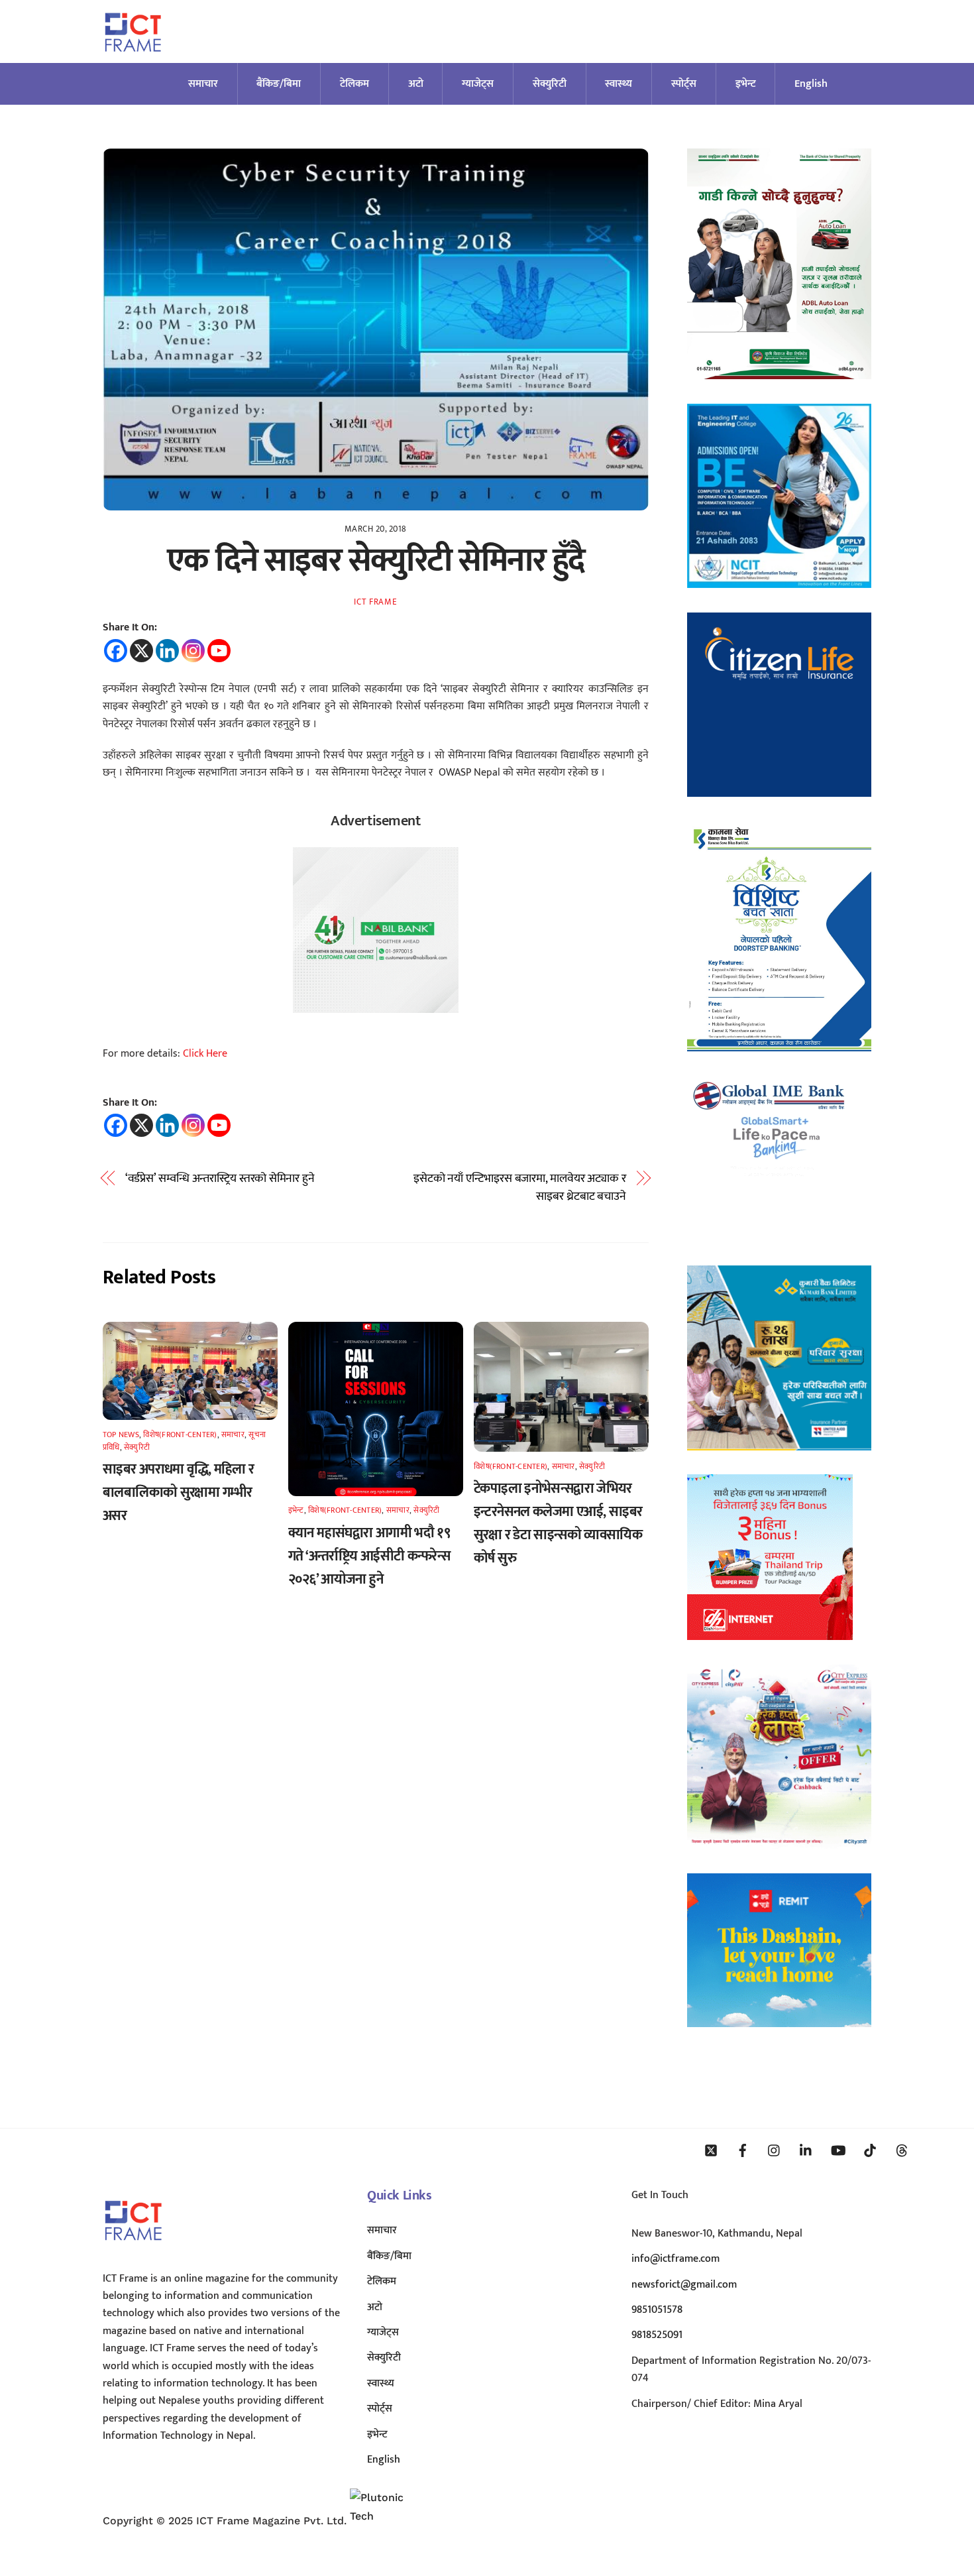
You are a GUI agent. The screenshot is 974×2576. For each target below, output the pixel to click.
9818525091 (657, 2335)
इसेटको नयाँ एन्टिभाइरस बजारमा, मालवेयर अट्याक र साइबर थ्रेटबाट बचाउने (520, 1188)
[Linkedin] (167, 651)
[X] (141, 651)
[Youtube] (219, 651)
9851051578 (657, 2310)
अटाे (416, 84)
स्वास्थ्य (619, 84)
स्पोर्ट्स (684, 84)
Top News (121, 1434)
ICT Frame (375, 602)
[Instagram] (193, 651)
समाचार (203, 84)
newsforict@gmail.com (684, 2285)
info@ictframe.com (676, 2259)
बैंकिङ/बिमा (279, 84)
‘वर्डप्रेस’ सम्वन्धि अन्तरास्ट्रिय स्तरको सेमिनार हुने (220, 1179)
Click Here (205, 1054)
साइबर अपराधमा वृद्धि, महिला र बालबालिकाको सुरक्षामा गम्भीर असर (179, 1493)
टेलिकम (354, 84)
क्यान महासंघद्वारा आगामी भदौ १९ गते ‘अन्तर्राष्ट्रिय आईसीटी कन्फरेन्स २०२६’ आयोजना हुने (369, 1556)
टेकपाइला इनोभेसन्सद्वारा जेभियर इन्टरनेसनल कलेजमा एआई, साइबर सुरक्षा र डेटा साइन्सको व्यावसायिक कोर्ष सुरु (558, 1523)
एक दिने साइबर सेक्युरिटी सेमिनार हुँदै (376, 561)
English (811, 84)
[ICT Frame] (133, 60)
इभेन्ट (746, 84)
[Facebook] (116, 651)
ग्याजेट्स (478, 84)
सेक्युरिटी (550, 84)
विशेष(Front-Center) (180, 1434)
